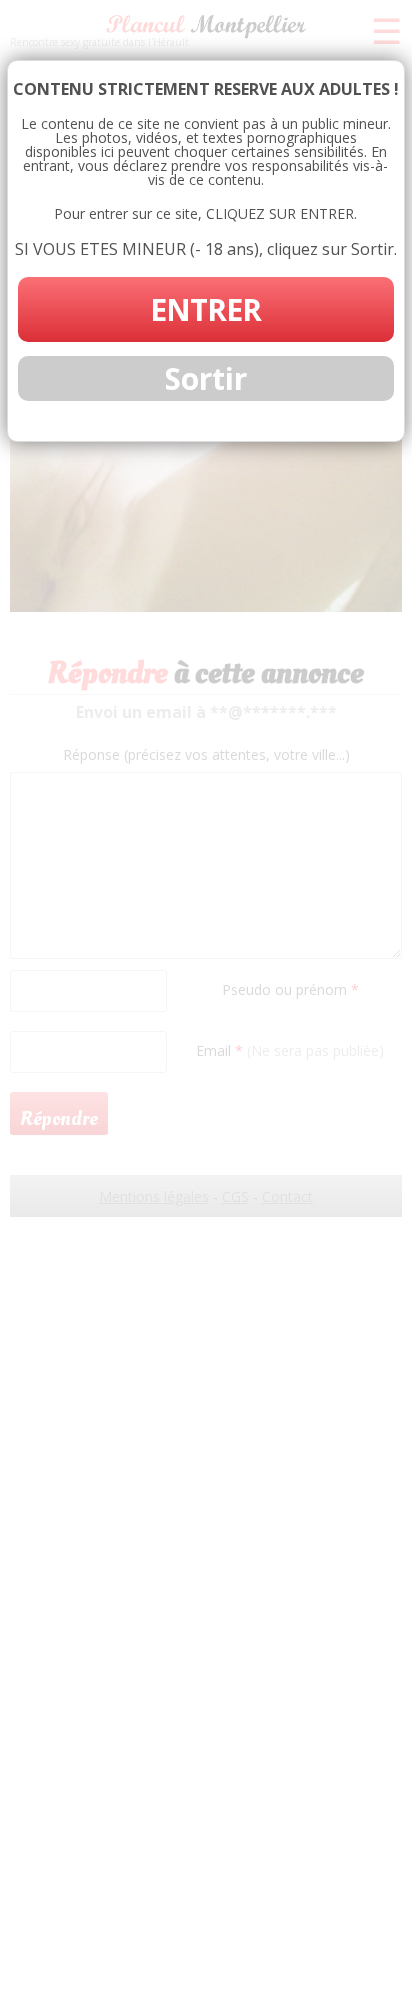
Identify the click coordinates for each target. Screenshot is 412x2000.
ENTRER (205, 309)
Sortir (206, 378)
